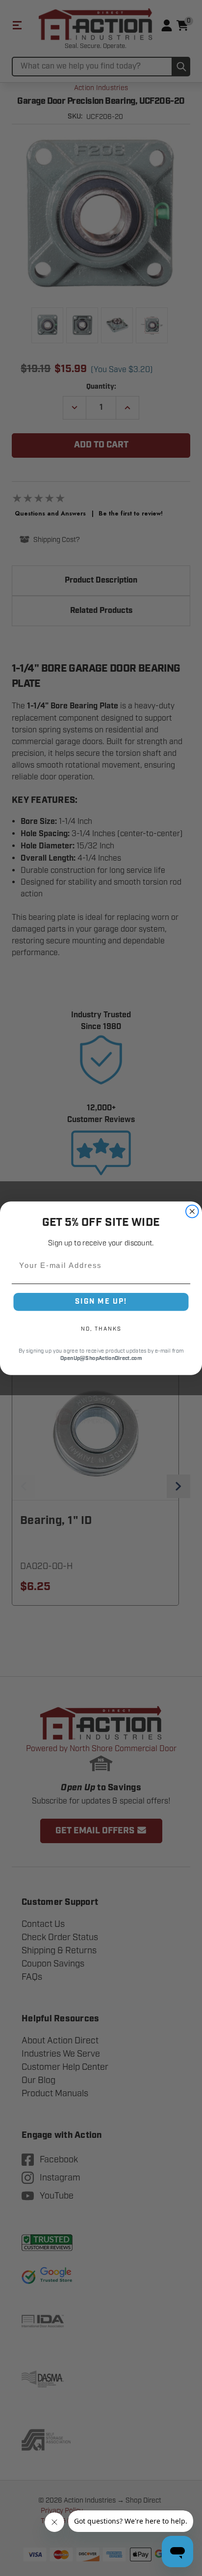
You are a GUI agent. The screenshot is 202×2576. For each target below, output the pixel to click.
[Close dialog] (192, 1211)
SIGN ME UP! (101, 1301)
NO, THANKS (101, 1328)
